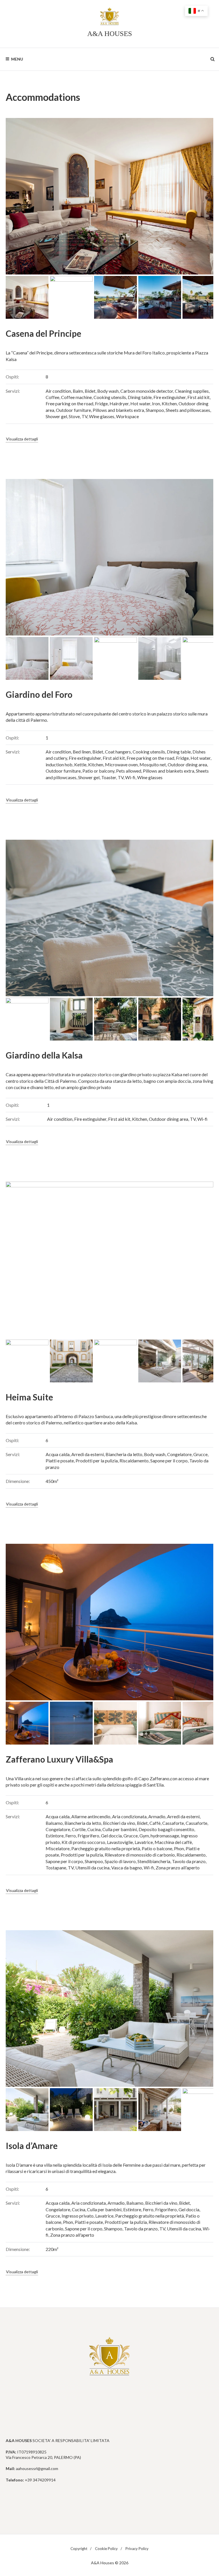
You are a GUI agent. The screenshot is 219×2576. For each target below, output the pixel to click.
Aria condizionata (129, 1816)
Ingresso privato (78, 2216)
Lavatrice (144, 1842)
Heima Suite (29, 1397)
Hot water (140, 403)
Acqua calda (58, 1454)
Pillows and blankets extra (118, 410)
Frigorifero (88, 1836)
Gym (144, 1836)
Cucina (94, 1829)
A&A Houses (110, 34)
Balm (78, 391)
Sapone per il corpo (169, 1461)
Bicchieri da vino (119, 1823)
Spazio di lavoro (120, 1861)
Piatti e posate (60, 1461)
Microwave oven (121, 764)
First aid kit (198, 397)
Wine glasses (102, 416)
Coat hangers (118, 752)
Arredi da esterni (88, 1454)
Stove (74, 416)
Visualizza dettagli (22, 439)
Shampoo (155, 410)
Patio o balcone (157, 1848)
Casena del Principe (43, 333)
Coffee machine (76, 397)
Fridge (101, 403)
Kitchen (169, 403)
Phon (179, 1848)
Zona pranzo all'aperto (178, 1868)
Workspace (127, 416)
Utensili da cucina (92, 1868)
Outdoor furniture (73, 410)
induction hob (59, 764)
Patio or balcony (98, 771)
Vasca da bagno (127, 1868)
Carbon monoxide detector (147, 391)
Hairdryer (119, 403)
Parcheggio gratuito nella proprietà (106, 1848)
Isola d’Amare (32, 2146)
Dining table (140, 397)
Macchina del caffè (173, 1842)
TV (84, 416)
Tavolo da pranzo (189, 1861)
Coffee (52, 397)
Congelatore (179, 1454)
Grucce (200, 1454)
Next (200, 196)
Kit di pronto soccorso (83, 1842)
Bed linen (82, 752)
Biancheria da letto (124, 1454)
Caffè (155, 1823)
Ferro (71, 1836)
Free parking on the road (69, 403)
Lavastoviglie (120, 1842)
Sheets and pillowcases (188, 410)
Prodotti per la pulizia (97, 1461)
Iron (156, 403)
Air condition (58, 391)
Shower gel (56, 416)
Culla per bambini (120, 1829)
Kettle (80, 764)
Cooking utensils (110, 397)
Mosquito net (153, 764)
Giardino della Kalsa (44, 1055)
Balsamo (54, 1823)
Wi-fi (130, 777)
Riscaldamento (134, 1461)
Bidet (90, 391)
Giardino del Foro (39, 694)
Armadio (157, 1816)
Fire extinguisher (170, 397)
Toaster (109, 777)
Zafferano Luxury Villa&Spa (59, 1759)
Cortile (79, 1829)
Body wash (108, 391)
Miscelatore (58, 1848)
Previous (19, 196)
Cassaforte (173, 1823)
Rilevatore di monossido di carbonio (140, 1855)
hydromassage (165, 1836)
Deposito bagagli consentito (166, 1829)
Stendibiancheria (154, 1861)
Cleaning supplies (192, 391)
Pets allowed (129, 771)
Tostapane (56, 1868)
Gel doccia (111, 1836)
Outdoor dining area (187, 764)
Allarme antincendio (91, 1816)
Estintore (55, 1836)
